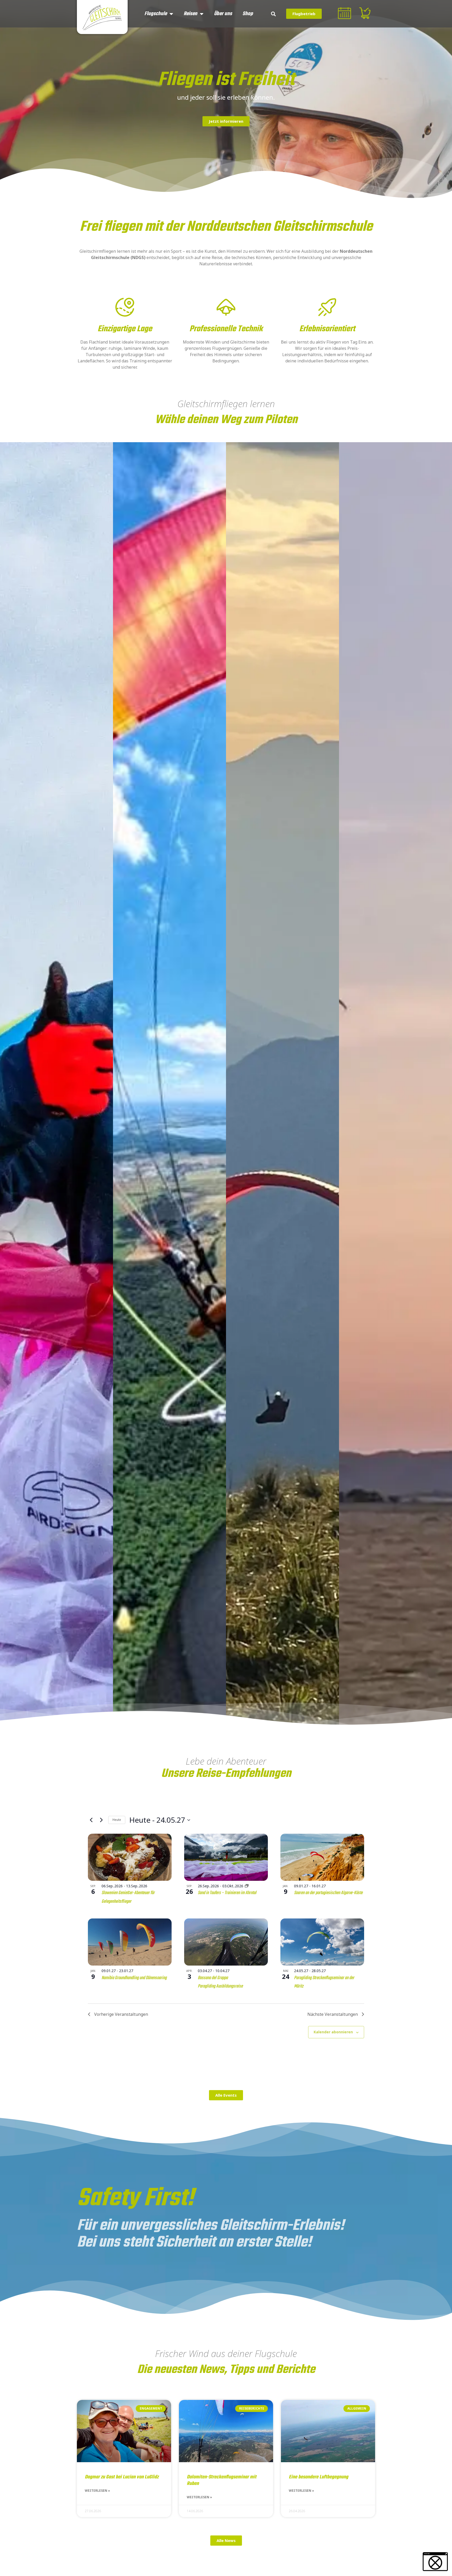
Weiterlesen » (97, 2491)
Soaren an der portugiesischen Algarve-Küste (328, 1893)
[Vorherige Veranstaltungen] (91, 1820)
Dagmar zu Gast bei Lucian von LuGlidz (122, 2477)
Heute (117, 1820)
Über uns (223, 14)
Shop (248, 14)
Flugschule (156, 14)
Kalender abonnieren (333, 2032)
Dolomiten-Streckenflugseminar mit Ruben (222, 2480)
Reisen (190, 14)
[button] (273, 14)
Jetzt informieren (226, 121)
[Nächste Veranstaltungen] (101, 1820)
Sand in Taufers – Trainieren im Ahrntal (227, 1893)
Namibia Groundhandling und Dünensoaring (134, 1978)
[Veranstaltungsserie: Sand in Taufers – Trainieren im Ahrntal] (247, 1886)
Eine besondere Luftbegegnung (318, 2477)
